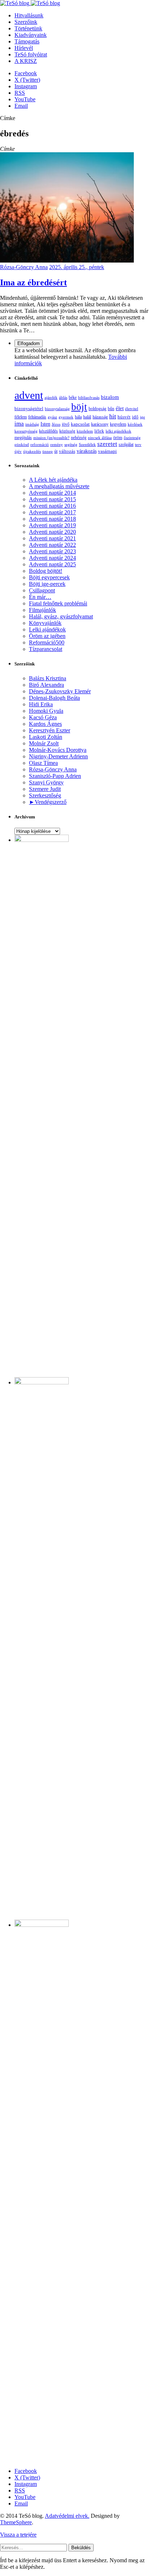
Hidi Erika (41, 704)
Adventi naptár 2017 (52, 512)
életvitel (132, 409)
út (56, 452)
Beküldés (81, 2548)
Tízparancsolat (46, 649)
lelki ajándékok (118, 431)
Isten (45, 424)
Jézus (56, 424)
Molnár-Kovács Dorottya (58, 750)
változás (67, 451)
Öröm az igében (47, 636)
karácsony (100, 424)
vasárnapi (107, 451)
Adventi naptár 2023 (52, 551)
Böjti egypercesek (49, 577)
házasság (100, 417)
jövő (66, 424)
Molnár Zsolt (44, 743)
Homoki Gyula (46, 711)
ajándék (51, 397)
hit (113, 416)
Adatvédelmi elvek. (67, 2516)
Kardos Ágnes (45, 724)
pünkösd (22, 444)
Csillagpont (42, 590)
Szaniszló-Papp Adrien (55, 776)
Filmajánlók (42, 610)
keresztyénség (26, 431)
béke (73, 398)
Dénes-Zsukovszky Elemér (60, 691)
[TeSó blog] (30, 3)
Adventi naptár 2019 (52, 525)
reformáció (40, 444)
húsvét (124, 417)
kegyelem (118, 424)
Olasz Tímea (43, 763)
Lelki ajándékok (47, 629)
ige (142, 417)
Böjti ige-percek (47, 584)
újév (18, 451)
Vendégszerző (51, 802)
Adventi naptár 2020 (52, 532)
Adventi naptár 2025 (52, 564)
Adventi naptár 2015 (52, 499)
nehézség (79, 438)
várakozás (87, 451)
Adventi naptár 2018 (52, 519)
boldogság (97, 409)
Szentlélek (87, 444)
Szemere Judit (45, 789)
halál (87, 417)
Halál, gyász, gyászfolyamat (61, 616)
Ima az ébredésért (33, 282)
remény (57, 444)
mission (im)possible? (51, 438)
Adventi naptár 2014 (52, 493)
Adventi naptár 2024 (52, 558)
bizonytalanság (57, 409)
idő (135, 417)
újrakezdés (32, 451)
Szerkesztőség (45, 795)
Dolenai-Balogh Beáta (54, 698)
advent (29, 395)
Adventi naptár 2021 (52, 538)
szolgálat (126, 444)
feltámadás (37, 417)
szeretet (107, 444)
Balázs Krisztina (48, 678)
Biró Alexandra (46, 685)
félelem (21, 417)
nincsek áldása (100, 438)
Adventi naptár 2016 (52, 506)
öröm (118, 438)
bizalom (110, 397)
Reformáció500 (47, 642)
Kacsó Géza (43, 717)
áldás (63, 397)
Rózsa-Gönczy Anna (24, 267)
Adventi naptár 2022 (52, 545)
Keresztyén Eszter (50, 730)
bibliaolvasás (89, 397)
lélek (99, 431)
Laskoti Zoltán (46, 737)
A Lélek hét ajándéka (53, 480)
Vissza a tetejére (18, 2535)
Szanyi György (46, 782)
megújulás (23, 438)
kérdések (135, 424)
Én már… (40, 597)
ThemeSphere (16, 2522)
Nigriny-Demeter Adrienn (58, 756)
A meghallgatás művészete (59, 486)
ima (19, 424)
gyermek (66, 417)
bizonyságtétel (29, 408)
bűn (111, 409)
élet (120, 408)
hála (78, 417)
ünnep (48, 451)
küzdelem (85, 431)
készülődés (48, 431)
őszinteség (132, 438)
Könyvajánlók (45, 623)
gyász (52, 417)
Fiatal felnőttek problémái (58, 603)
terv (138, 444)
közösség (67, 431)
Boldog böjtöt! (46, 571)
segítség (71, 444)
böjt (79, 407)
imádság (32, 424)
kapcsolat (80, 424)
